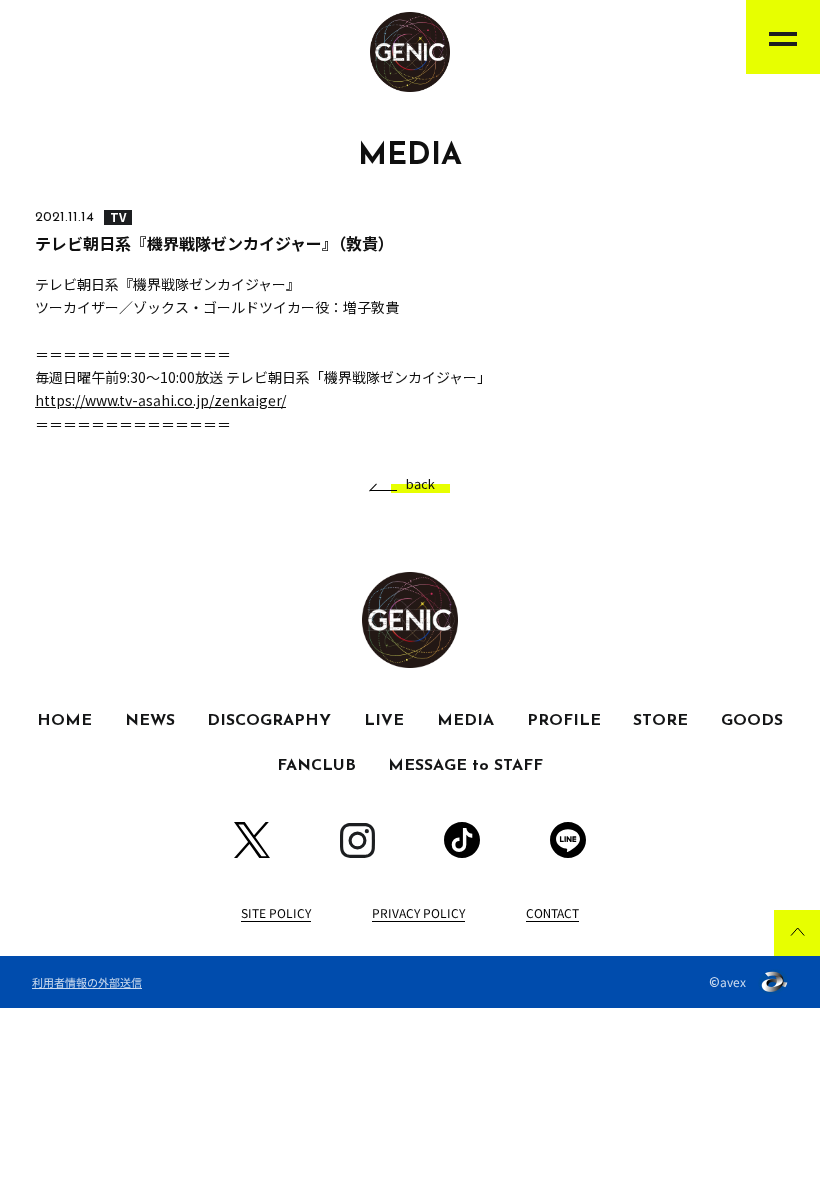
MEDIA (465, 721)
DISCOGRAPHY (269, 721)
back (420, 484)
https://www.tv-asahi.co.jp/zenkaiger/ (160, 400)
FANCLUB (316, 766)
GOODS (752, 721)
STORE (660, 721)
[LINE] (568, 840)
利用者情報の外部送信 (87, 982)
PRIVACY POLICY (418, 912)
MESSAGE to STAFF (465, 766)
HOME (64, 721)
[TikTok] (462, 840)
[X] (252, 840)
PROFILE (564, 721)
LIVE (384, 721)
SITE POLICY (276, 912)
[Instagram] (357, 840)
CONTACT (552, 912)
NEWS (150, 721)
